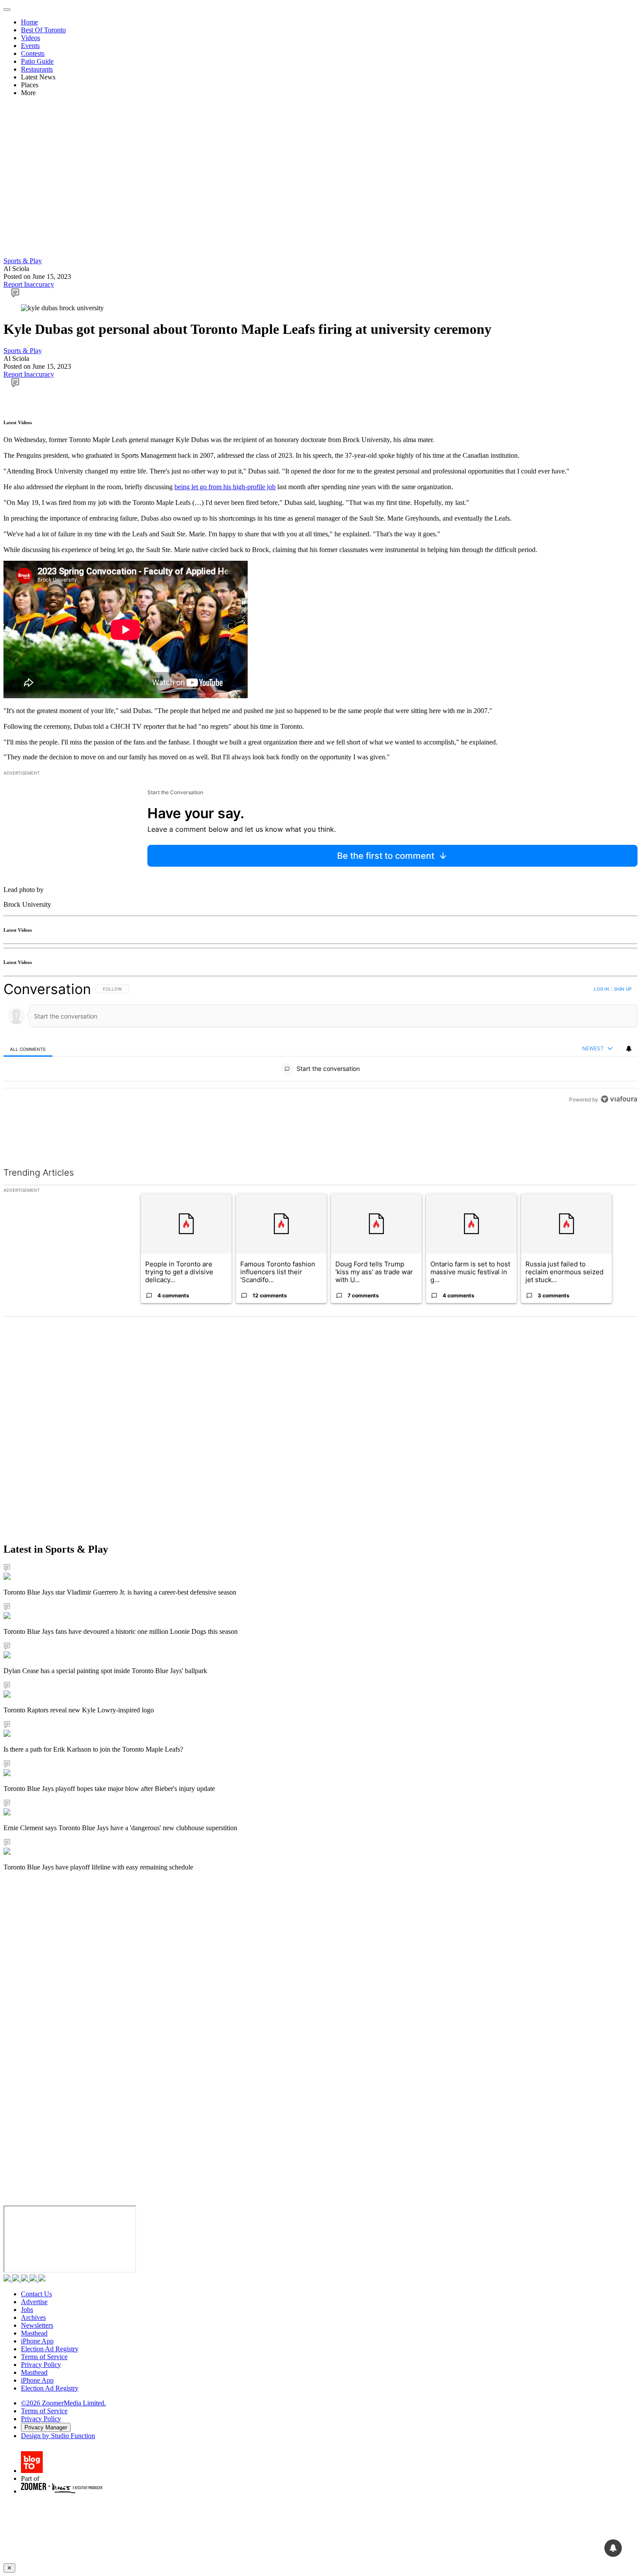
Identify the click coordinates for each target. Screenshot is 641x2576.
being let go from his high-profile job (225, 487)
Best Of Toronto (43, 30)
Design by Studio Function (58, 2436)
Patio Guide (37, 61)
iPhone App (37, 2341)
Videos (31, 38)
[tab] (28, 1049)
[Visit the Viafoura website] (619, 1099)
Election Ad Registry (50, 2349)
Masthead (34, 2333)
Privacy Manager (46, 2427)
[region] (320, 1044)
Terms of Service (44, 2357)
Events (30, 46)
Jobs (27, 2310)
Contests (33, 53)
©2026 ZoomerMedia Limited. (63, 2403)
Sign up (623, 989)
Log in (602, 989)
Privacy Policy (41, 2365)
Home (29, 22)
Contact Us (36, 2294)
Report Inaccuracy (29, 284)
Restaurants (37, 69)
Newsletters (37, 2325)
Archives (33, 2317)
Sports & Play (23, 261)
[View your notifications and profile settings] (629, 1049)
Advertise (34, 2302)
